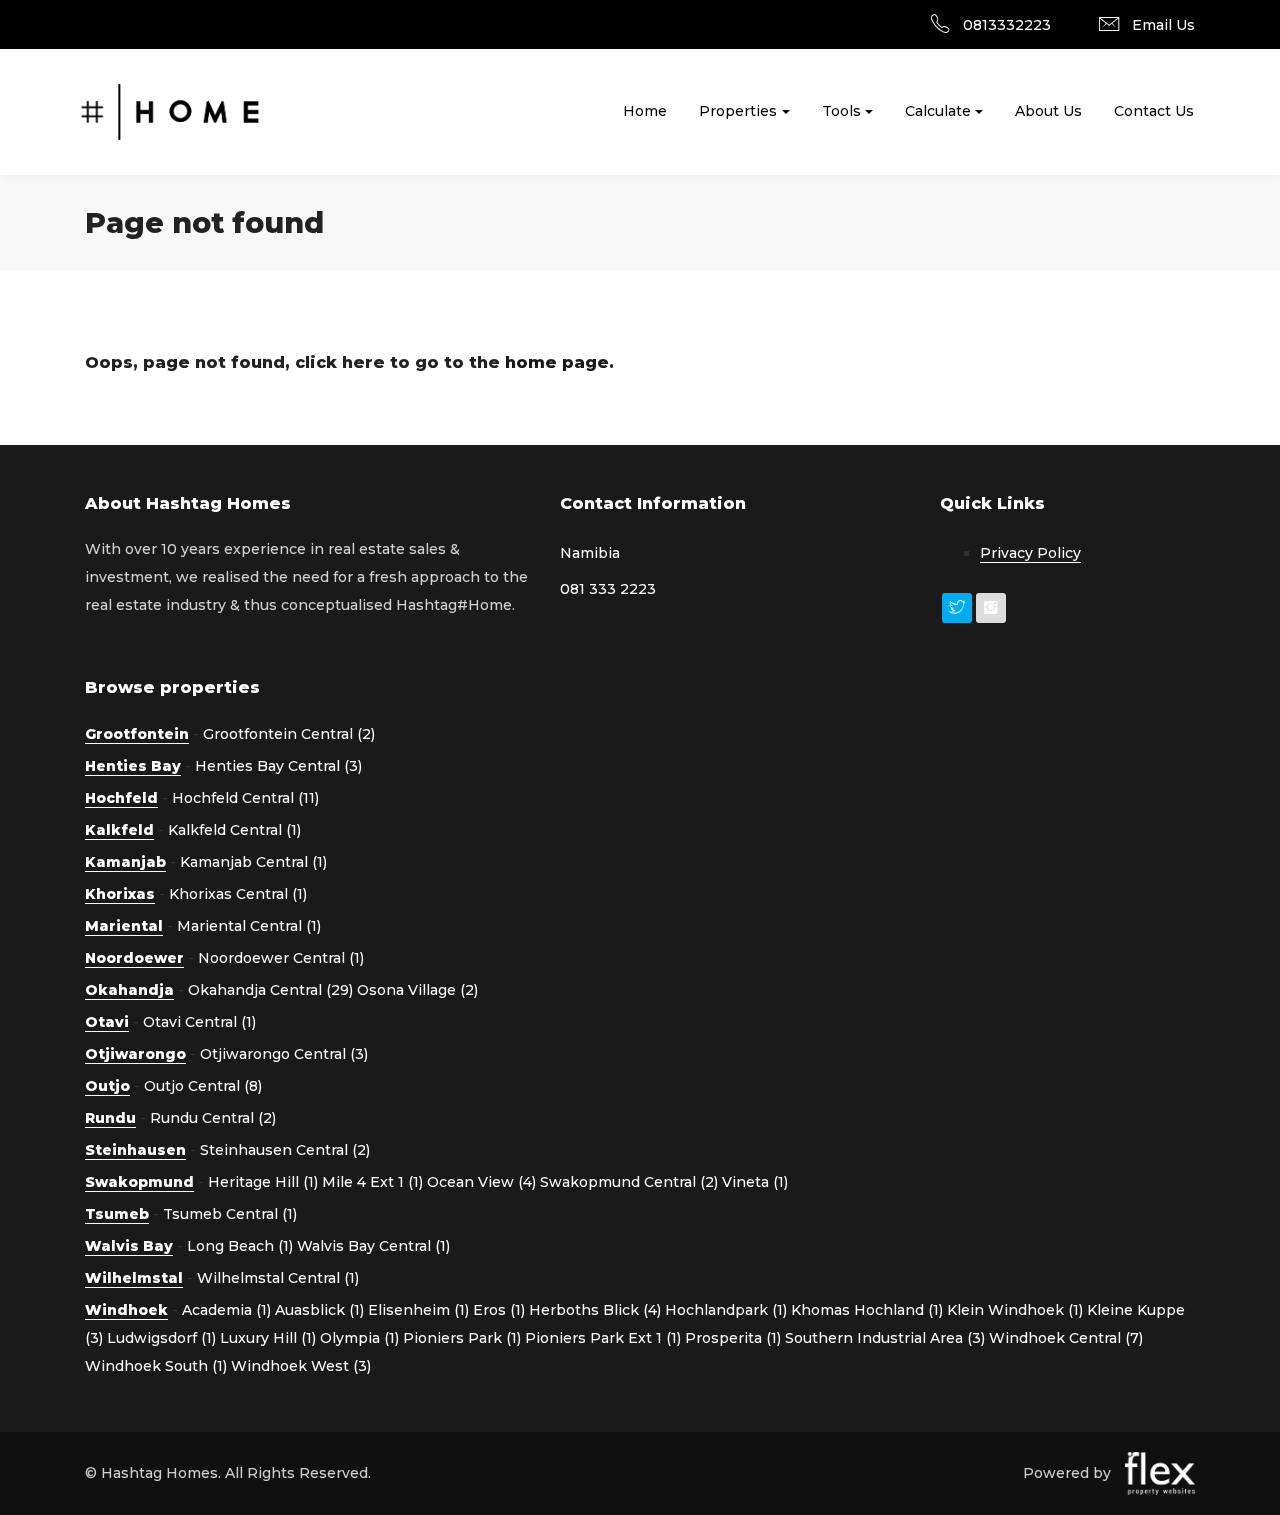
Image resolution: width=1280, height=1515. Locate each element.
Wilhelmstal (134, 1278)
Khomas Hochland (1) (867, 1310)
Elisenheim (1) (418, 1310)
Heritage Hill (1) (263, 1182)
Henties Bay (133, 766)
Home (645, 111)
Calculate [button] (938, 111)
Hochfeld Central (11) (245, 798)
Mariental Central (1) (249, 926)
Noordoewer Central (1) (281, 958)
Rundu (110, 1118)
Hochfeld (121, 798)
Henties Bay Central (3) (278, 766)
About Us (1048, 111)
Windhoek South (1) (156, 1366)
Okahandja (129, 990)
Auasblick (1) (319, 1310)
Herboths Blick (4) (595, 1310)
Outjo (107, 1086)
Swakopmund (139, 1182)
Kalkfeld (119, 830)
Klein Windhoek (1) (1015, 1310)
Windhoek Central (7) (1066, 1338)
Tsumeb (117, 1214)
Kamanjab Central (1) (253, 862)
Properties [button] (738, 111)
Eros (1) (499, 1310)
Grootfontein (137, 734)
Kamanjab (125, 862)
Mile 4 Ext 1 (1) (372, 1182)
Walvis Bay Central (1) (373, 1246)
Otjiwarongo (135, 1054)
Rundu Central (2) (213, 1118)
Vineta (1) (755, 1182)
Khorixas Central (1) (238, 894)
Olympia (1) (359, 1338)
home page (557, 362)
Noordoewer (134, 958)
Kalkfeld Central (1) (234, 830)
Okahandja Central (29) (270, 990)
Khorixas (120, 894)
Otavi (107, 1022)
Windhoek (126, 1310)
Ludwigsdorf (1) (161, 1338)
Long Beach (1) (240, 1246)
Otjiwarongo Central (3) (284, 1054)
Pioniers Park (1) (462, 1338)
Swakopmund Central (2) (629, 1182)
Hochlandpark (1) (726, 1310)
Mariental (124, 926)
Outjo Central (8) (203, 1086)
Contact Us (1154, 111)
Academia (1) (226, 1310)
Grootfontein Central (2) (289, 734)
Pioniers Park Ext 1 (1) (603, 1338)
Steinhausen (135, 1150)
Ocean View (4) (481, 1182)
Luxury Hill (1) (268, 1338)
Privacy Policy (1030, 553)
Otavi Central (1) (199, 1022)
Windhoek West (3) (301, 1366)
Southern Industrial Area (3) (885, 1338)
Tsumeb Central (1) (230, 1214)
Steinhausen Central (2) (285, 1150)
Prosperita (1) (733, 1338)
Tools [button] (841, 111)
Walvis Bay (129, 1246)
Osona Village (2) (417, 990)
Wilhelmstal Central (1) (278, 1278)
